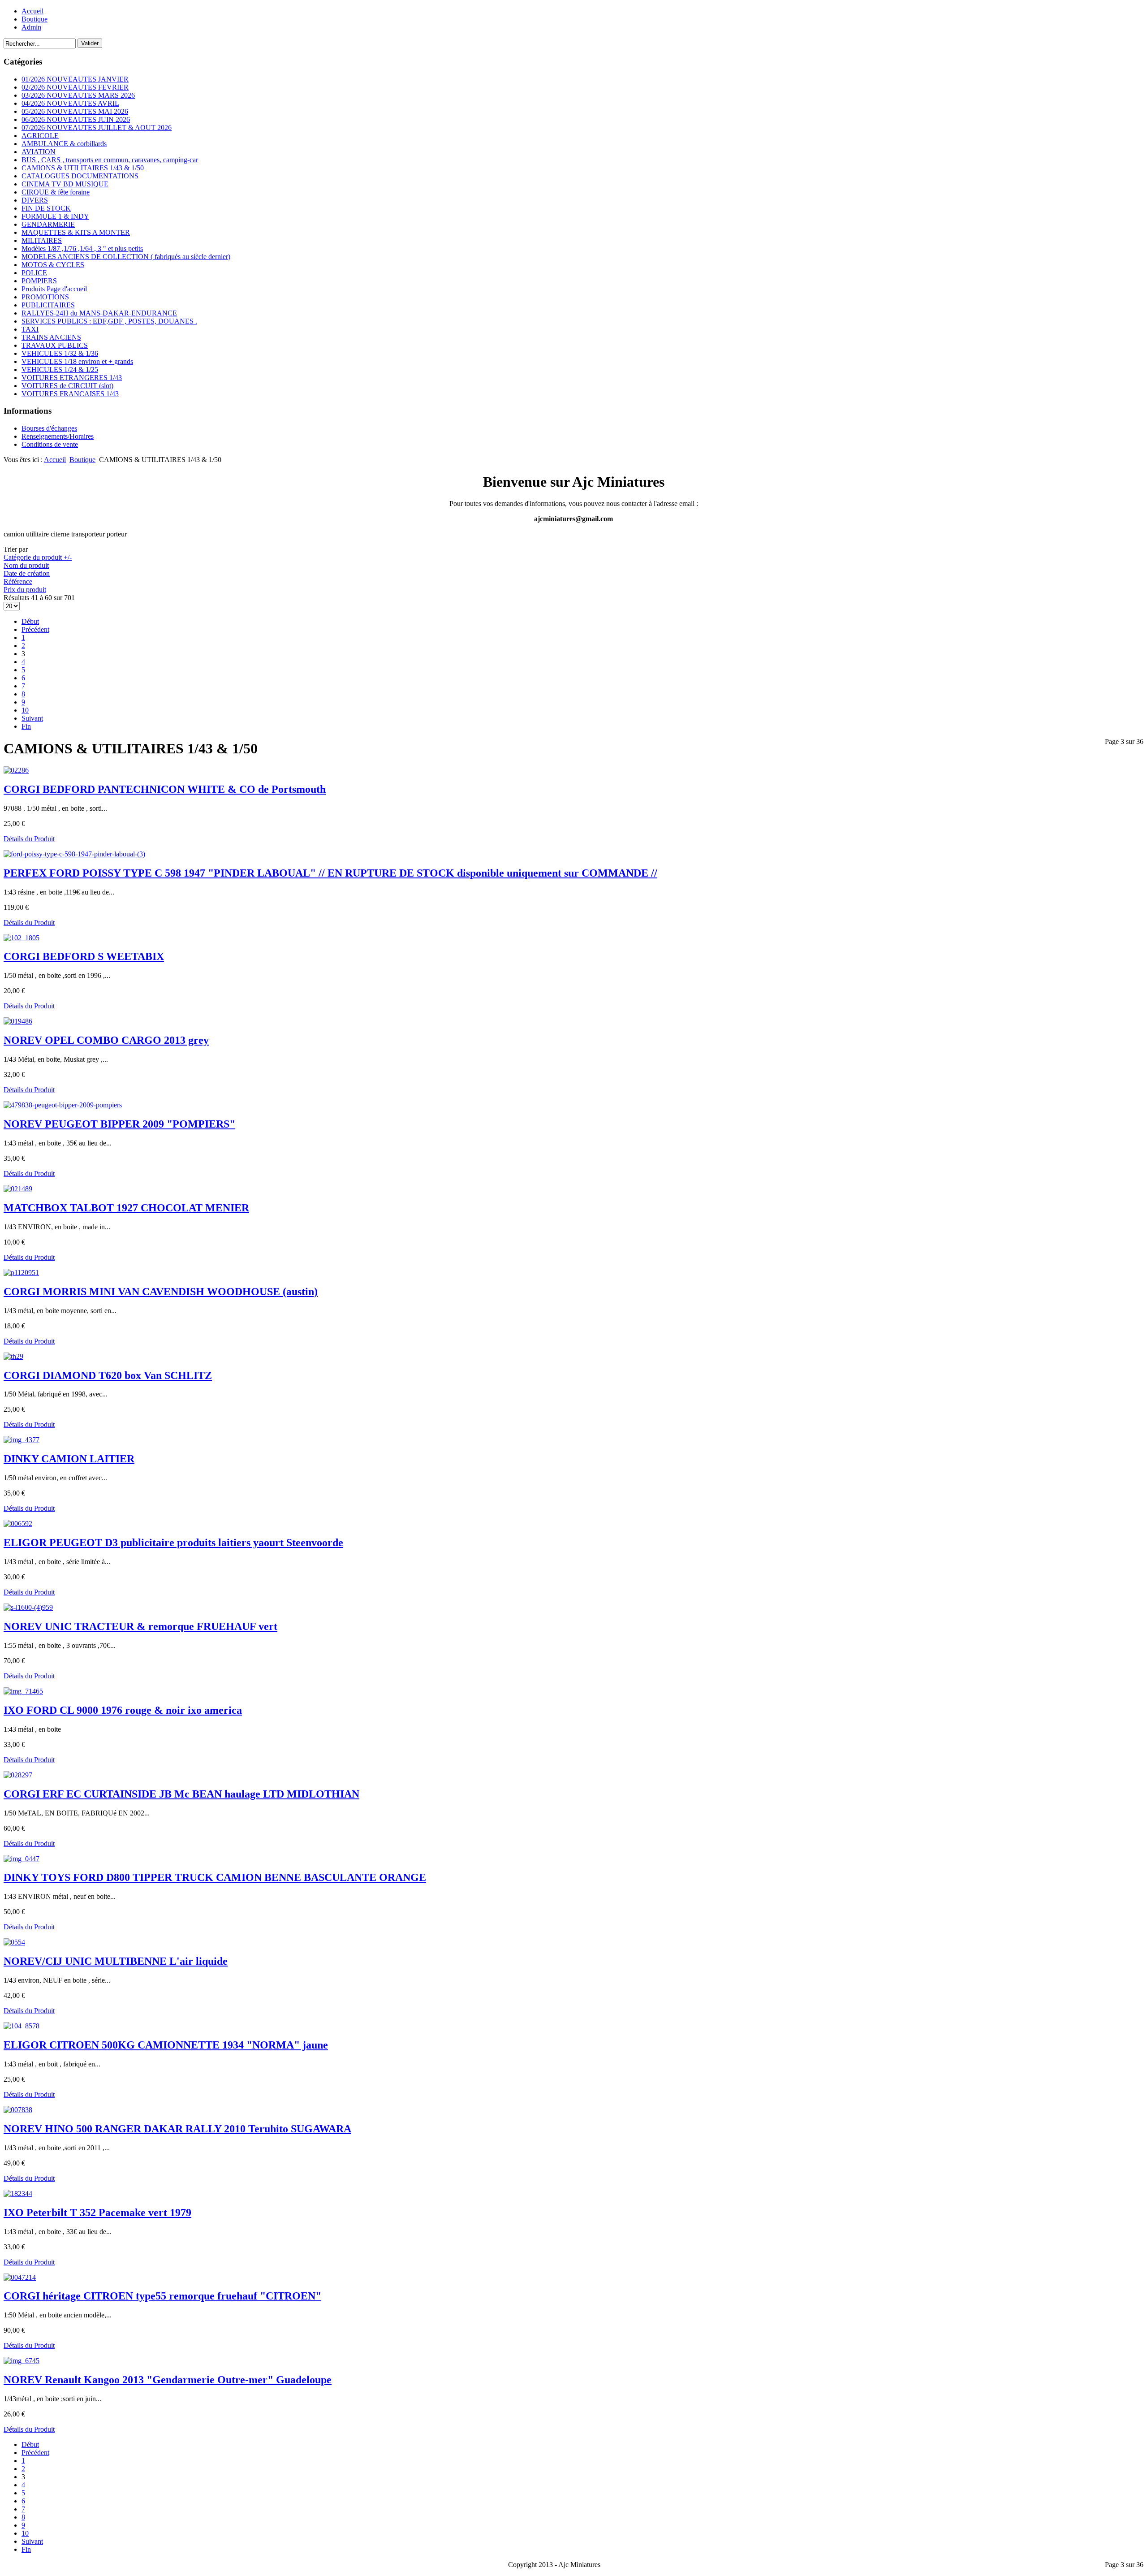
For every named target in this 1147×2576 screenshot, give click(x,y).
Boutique (34, 19)
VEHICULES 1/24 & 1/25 (60, 370)
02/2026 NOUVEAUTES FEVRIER (75, 87)
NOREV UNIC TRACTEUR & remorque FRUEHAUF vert (140, 1626)
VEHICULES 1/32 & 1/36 (60, 353)
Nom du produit (26, 565)
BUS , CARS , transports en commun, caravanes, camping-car (110, 160)
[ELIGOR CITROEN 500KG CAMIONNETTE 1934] (22, 2026)
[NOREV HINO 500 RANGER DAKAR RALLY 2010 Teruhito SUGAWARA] (18, 2110)
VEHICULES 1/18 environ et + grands (77, 361)
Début (30, 621)
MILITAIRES (42, 240)
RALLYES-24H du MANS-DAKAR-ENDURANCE (99, 313)
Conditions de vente (50, 444)
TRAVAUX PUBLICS (55, 345)
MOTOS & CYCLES (53, 265)
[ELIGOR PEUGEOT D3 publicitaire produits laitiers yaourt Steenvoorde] (18, 1524)
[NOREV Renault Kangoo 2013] (22, 2361)
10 (25, 710)
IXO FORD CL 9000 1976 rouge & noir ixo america (123, 1710)
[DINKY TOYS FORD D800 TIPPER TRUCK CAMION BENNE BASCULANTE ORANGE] (22, 1859)
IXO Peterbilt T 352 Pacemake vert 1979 (97, 2213)
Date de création (27, 573)
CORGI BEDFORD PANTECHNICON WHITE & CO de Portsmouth (165, 789)
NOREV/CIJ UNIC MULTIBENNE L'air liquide (116, 1961)
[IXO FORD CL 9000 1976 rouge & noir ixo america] (23, 1691)
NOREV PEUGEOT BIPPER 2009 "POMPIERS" (119, 1124)
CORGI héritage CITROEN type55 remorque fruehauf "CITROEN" (162, 2296)
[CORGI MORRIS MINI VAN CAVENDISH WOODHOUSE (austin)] (21, 1273)
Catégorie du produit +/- (38, 557)
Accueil (32, 11)
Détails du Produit (29, 839)
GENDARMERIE (48, 224)
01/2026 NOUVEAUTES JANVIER (75, 79)
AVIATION (39, 152)
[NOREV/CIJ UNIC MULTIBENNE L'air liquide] (14, 1942)
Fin (26, 726)
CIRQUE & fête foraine (56, 192)
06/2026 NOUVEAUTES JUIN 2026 (76, 119)
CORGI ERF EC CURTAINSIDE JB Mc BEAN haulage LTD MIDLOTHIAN (181, 1794)
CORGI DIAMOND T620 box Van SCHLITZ (108, 1375)
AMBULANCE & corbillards (64, 144)
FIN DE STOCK (46, 208)
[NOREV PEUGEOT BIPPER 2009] (63, 1105)
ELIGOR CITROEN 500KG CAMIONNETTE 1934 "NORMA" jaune (166, 2045)
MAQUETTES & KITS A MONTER (76, 232)
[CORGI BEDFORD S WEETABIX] (22, 938)
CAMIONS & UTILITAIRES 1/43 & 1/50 (83, 168)
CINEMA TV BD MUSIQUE (65, 184)
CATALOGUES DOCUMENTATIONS (80, 176)
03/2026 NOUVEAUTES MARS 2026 (78, 95)
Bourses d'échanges (49, 428)
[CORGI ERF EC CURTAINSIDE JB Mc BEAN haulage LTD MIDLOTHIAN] (18, 1775)
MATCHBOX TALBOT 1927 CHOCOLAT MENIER (126, 1208)
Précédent (35, 629)
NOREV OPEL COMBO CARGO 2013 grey (106, 1040)
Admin (31, 27)
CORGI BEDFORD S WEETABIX (84, 956)
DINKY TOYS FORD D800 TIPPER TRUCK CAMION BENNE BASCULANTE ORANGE (215, 1877)
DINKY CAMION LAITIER (69, 1459)
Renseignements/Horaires (58, 436)
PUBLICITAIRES (48, 305)
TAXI (30, 329)
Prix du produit (25, 590)
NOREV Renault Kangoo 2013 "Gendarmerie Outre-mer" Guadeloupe (168, 2380)
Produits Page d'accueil (54, 289)
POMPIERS (39, 281)
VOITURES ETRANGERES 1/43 (72, 378)
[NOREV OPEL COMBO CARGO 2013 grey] (18, 1021)
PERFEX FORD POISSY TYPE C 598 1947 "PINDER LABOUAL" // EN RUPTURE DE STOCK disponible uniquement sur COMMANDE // (330, 873)
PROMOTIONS (45, 297)
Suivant (32, 718)
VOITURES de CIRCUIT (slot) (67, 386)
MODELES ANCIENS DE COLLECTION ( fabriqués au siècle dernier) (126, 257)
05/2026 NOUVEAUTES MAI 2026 (75, 111)
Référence (18, 581)
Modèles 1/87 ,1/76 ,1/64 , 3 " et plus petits (82, 249)
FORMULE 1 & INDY (55, 216)
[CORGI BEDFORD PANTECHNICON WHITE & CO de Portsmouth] (16, 770)
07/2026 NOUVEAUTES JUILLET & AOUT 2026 (97, 128)
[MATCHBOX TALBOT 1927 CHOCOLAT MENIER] (18, 1189)
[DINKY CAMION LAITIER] (22, 1440)
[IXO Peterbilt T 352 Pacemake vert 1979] (18, 2193)
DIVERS (35, 200)
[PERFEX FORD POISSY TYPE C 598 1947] (74, 854)
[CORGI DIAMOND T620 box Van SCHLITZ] (13, 1356)
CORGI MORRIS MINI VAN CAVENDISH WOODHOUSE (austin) (161, 1292)
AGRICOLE (40, 136)
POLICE (34, 273)
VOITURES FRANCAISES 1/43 (70, 394)
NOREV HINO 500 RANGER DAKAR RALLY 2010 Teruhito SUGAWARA (177, 2129)
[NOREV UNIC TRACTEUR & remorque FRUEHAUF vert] (28, 1607)
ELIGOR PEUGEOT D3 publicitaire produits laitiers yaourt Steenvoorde (173, 1543)
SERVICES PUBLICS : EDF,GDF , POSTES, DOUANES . (109, 321)
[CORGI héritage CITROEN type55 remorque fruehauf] (20, 2277)
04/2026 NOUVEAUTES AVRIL (70, 103)
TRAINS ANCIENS (51, 337)
